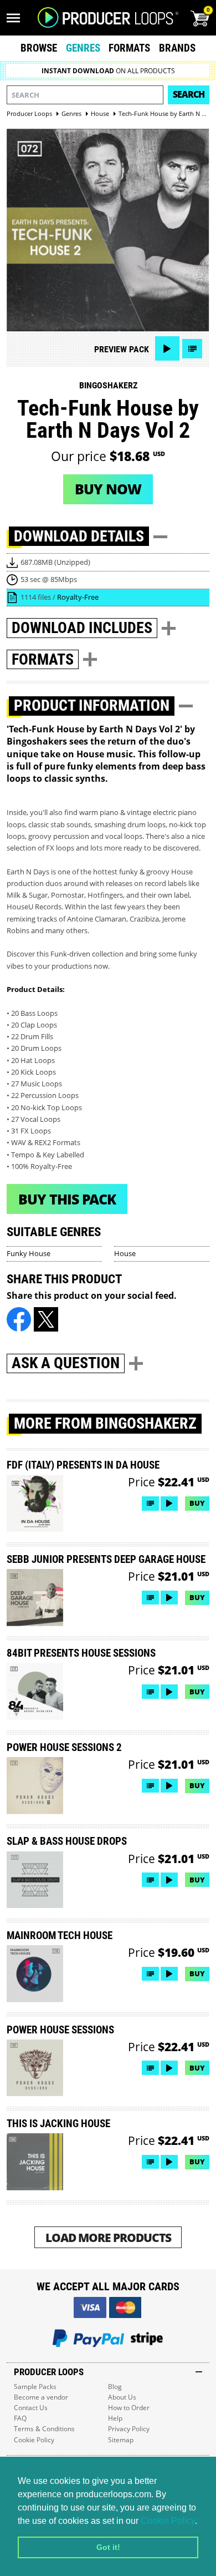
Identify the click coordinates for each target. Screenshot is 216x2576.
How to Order (129, 2408)
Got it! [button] (108, 2547)
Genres (83, 48)
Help (115, 2418)
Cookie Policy (168, 2521)
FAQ (20, 2418)
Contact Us (31, 2408)
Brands (177, 48)
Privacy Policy (129, 2429)
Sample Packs (35, 2387)
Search (189, 94)
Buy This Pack (67, 1199)
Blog (115, 2387)
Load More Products (108, 2237)
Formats (129, 48)
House (125, 1253)
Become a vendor (41, 2397)
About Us (122, 2397)
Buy (197, 1503)
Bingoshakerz (108, 385)
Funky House (29, 1253)
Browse (39, 48)
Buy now (108, 489)
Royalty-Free (78, 597)
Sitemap (121, 2440)
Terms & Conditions (44, 2429)
